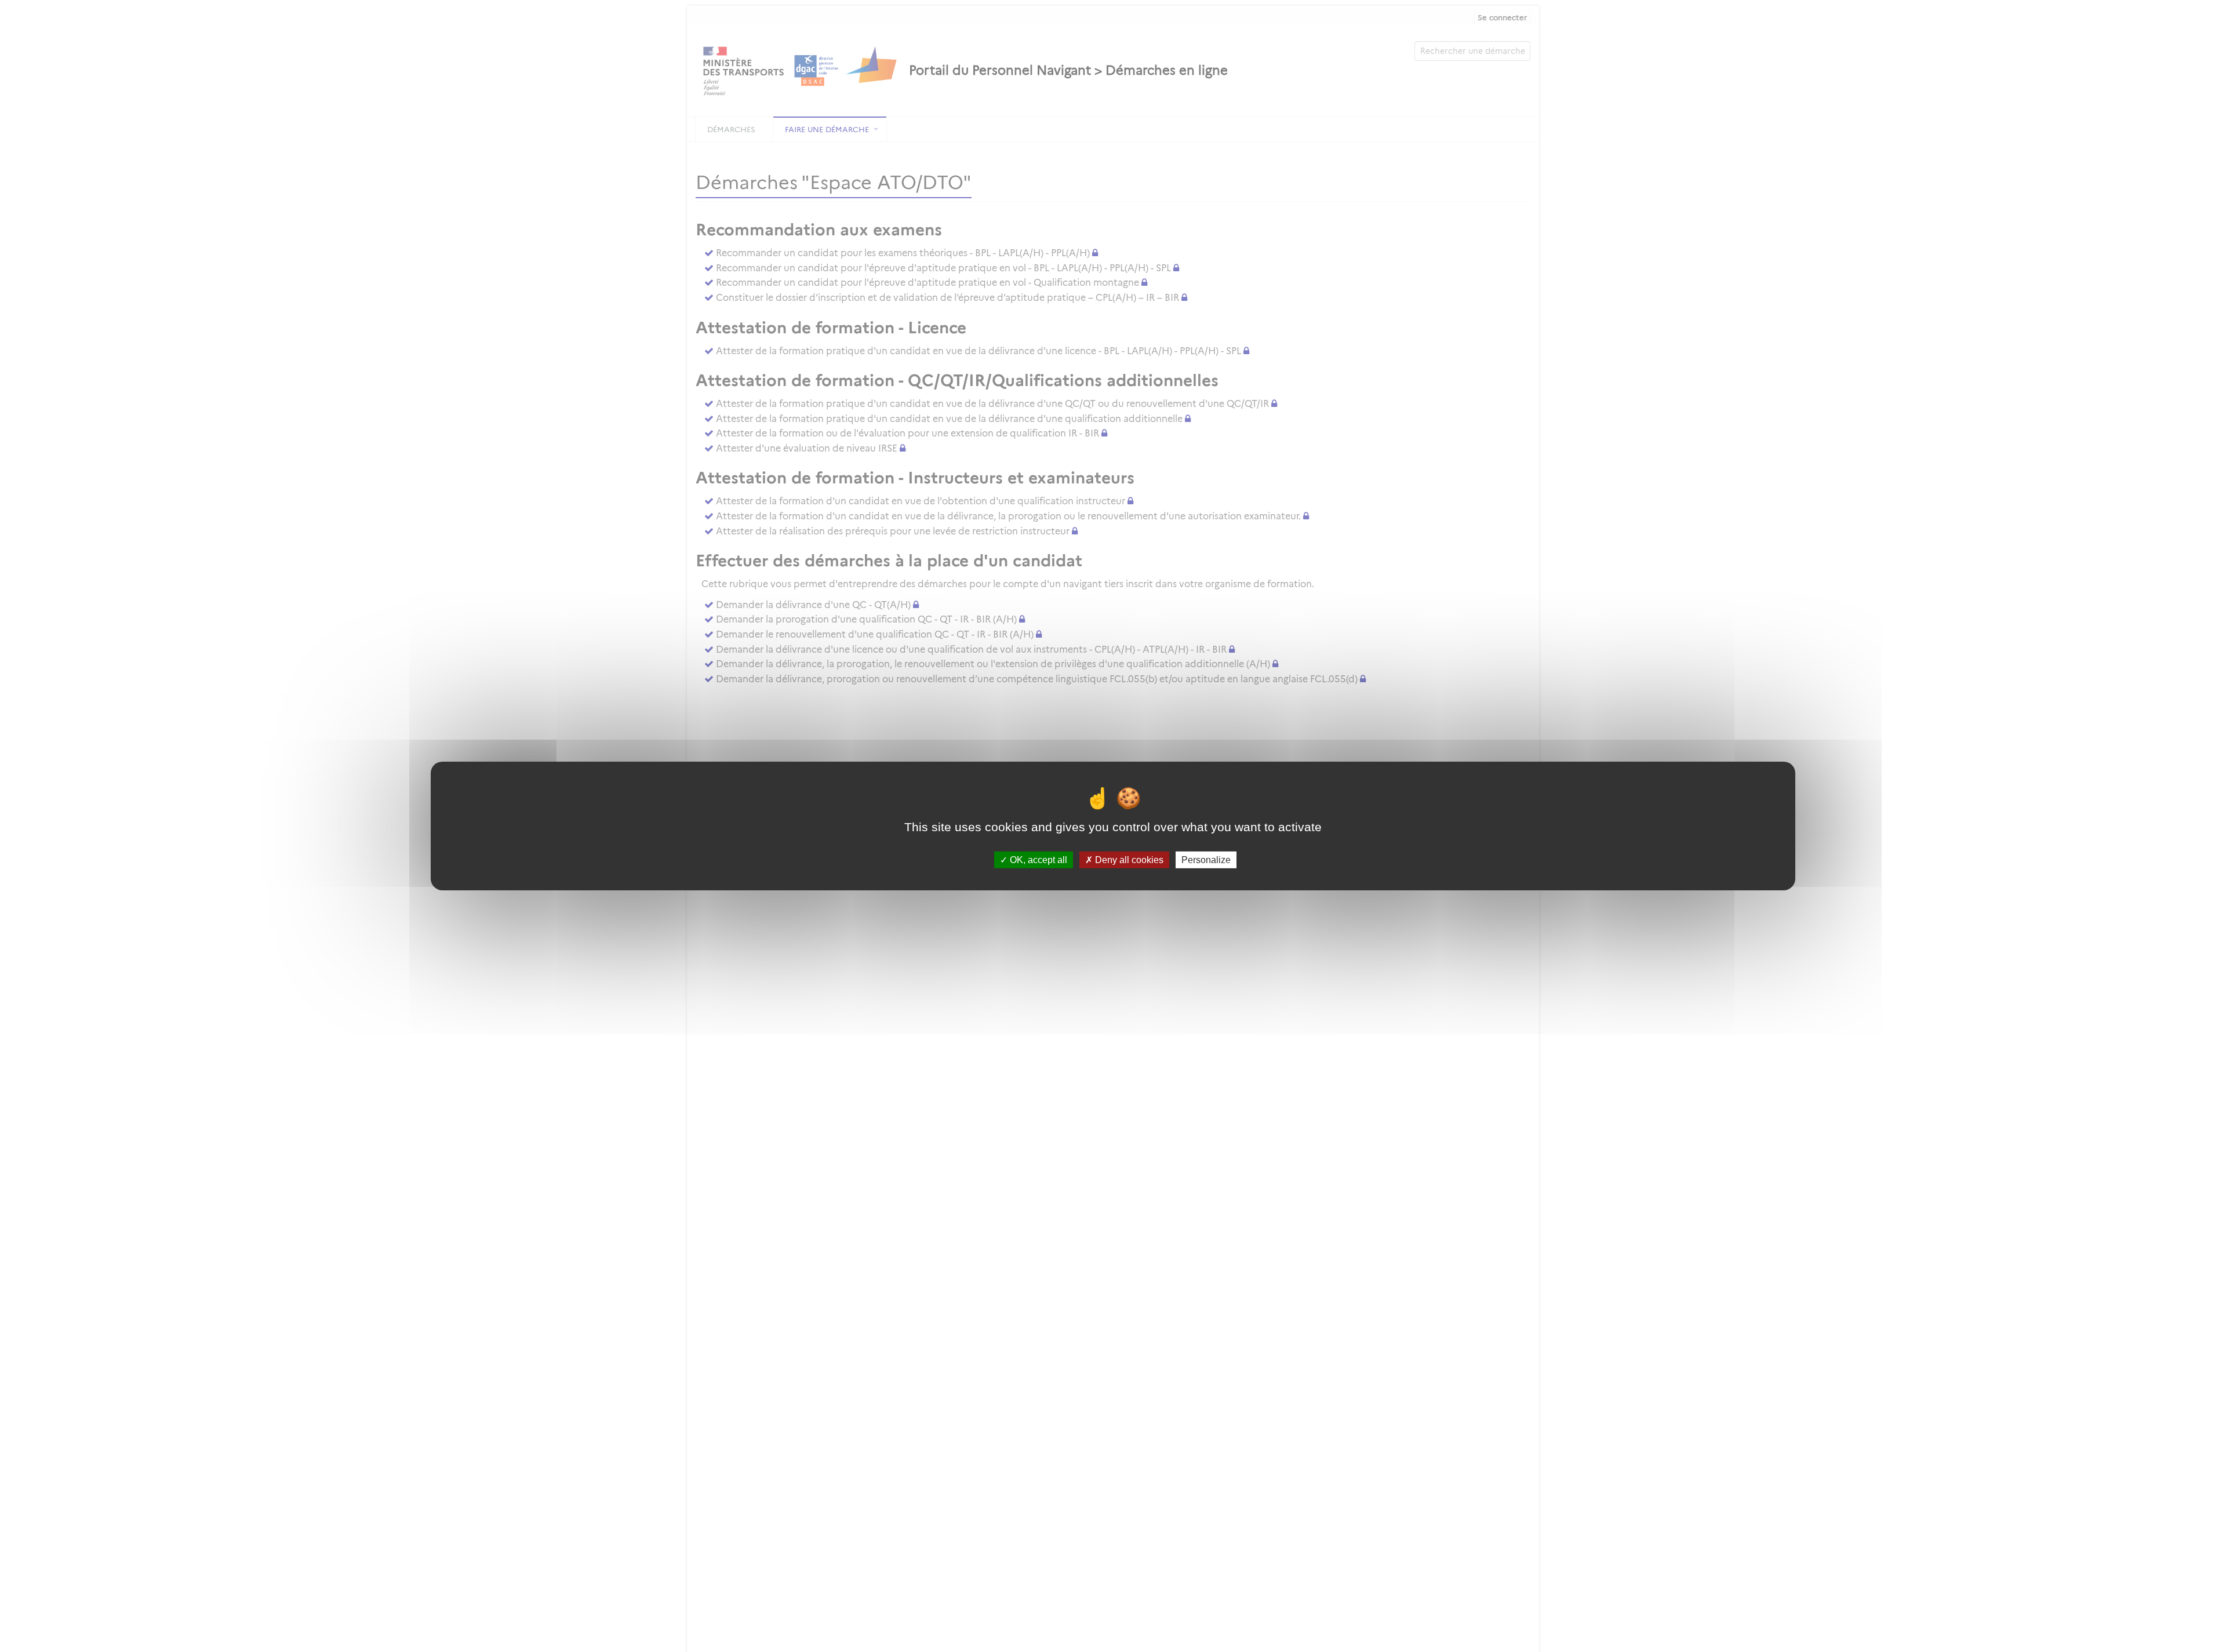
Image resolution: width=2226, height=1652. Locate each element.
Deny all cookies (1128, 860)
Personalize (1206, 860)
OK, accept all (1037, 860)
